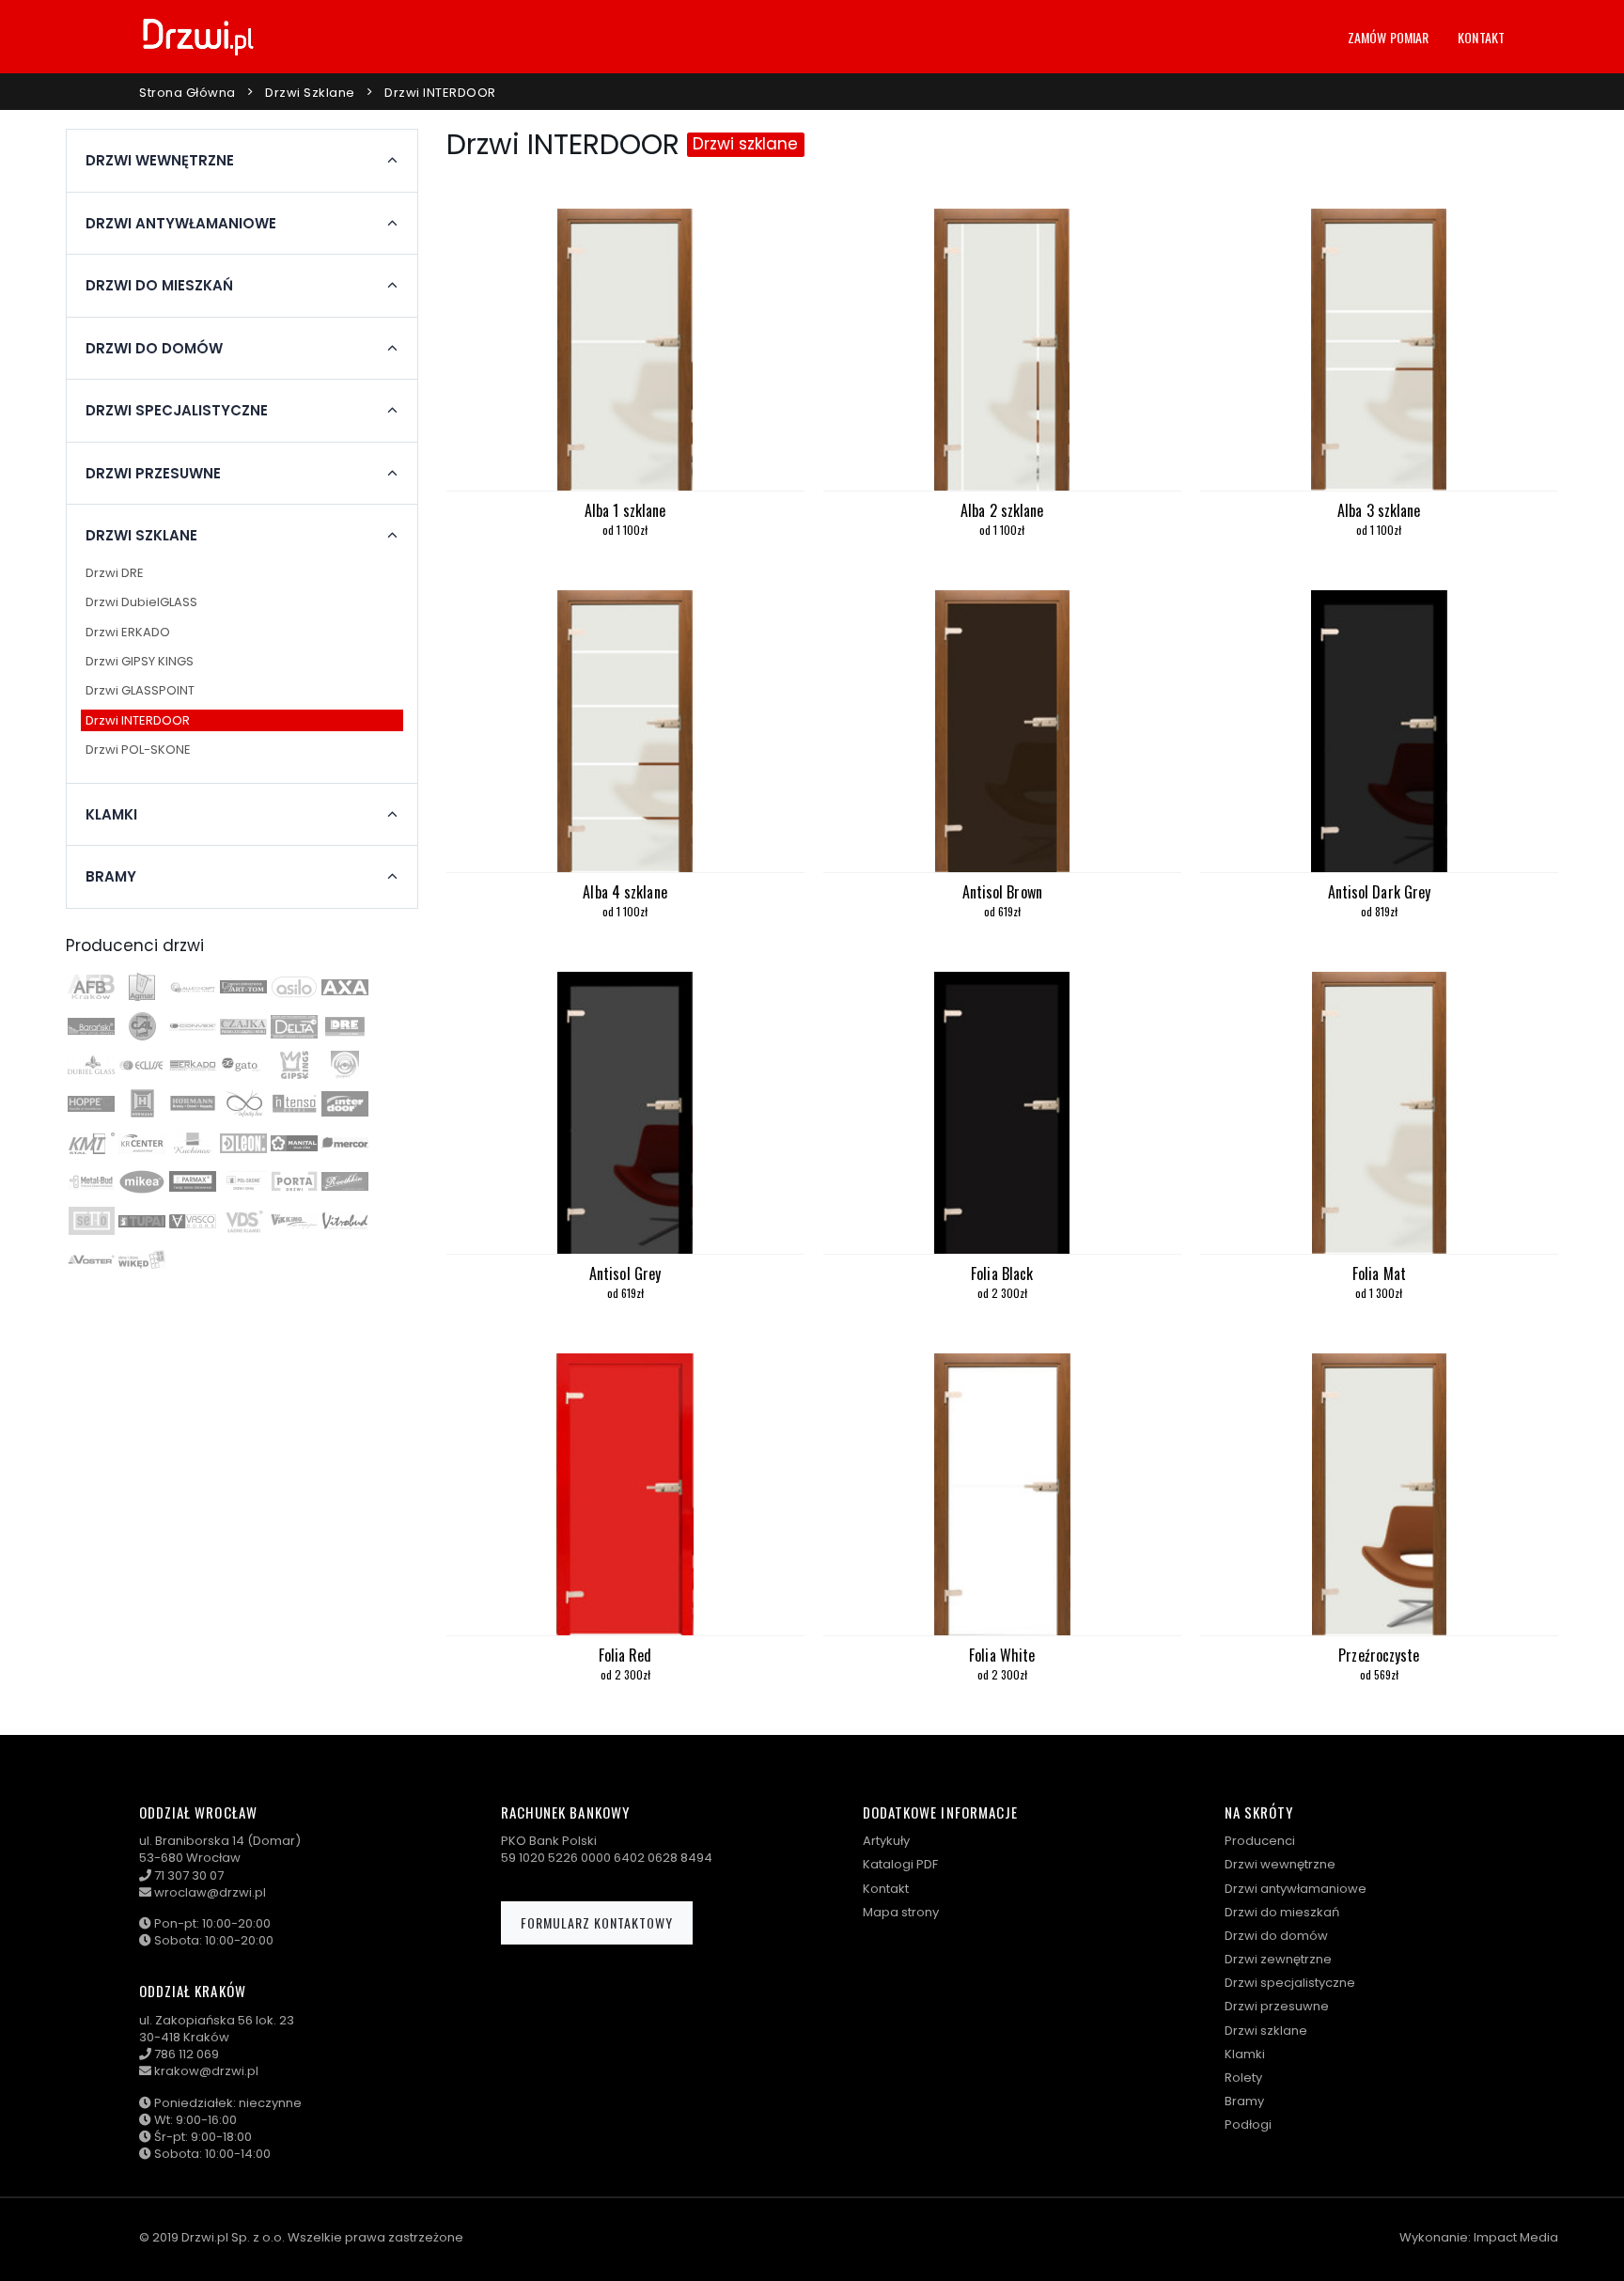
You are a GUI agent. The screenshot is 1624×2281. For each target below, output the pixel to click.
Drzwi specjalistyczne (1290, 1983)
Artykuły (886, 1841)
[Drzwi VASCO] (193, 1221)
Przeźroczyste (1379, 1655)
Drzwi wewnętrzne (1280, 1864)
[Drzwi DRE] (345, 1026)
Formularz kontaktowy (597, 1922)
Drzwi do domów (1276, 1936)
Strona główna (187, 93)
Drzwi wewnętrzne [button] (160, 161)
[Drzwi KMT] (91, 1143)
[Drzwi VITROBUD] (345, 1221)
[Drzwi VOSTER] (91, 1259)
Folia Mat (1379, 1273)
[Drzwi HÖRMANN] (142, 1103)
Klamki (1245, 2054)
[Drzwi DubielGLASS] (91, 1065)
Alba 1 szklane (625, 510)
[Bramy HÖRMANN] (193, 1103)
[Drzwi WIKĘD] (142, 1259)
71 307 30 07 (189, 1875)
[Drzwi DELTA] (294, 1026)
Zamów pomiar (1388, 37)
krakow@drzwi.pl (206, 2071)
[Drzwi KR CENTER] (142, 1143)
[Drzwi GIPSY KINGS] (294, 1065)
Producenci (1260, 1841)
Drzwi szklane (310, 93)
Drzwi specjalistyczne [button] (177, 411)
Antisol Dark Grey (1380, 892)
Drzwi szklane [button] (141, 536)
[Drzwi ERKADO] (193, 1065)
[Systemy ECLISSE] (142, 1065)
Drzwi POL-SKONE (138, 750)
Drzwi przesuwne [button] (153, 474)
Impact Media (1516, 2237)
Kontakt (1481, 37)
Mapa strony (901, 1912)
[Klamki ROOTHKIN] (345, 1181)
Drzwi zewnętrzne (1278, 1959)
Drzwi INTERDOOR (138, 720)
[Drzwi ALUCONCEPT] (193, 987)
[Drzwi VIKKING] (294, 1221)
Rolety (1243, 2078)
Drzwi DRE (115, 573)
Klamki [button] (111, 815)
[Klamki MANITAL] (294, 1143)
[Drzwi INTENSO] (294, 1103)
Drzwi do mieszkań (1282, 1912)
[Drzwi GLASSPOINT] (345, 1065)
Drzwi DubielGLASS (141, 602)
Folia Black (1002, 1273)
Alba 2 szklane (1002, 510)
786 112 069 (187, 2054)
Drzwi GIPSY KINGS (140, 661)
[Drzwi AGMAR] (142, 987)
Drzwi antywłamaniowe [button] (181, 224)
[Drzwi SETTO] (91, 1221)
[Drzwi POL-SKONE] (243, 1181)
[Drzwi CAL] (142, 1026)
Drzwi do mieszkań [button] (159, 286)
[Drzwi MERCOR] (345, 1143)
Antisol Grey (625, 1273)
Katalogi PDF (900, 1864)
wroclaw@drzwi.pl (210, 1892)
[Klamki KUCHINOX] (193, 1143)
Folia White (1002, 1655)
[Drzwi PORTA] (294, 1181)
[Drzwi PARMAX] (193, 1181)
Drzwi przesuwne (1277, 2006)
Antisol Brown (1002, 892)
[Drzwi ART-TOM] (243, 987)
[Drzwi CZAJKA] (243, 1026)
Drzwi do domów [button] (154, 349)
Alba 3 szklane (1379, 510)
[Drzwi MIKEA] (142, 1181)
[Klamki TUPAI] (142, 1221)
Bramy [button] (111, 877)
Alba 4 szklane (625, 892)
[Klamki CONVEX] (193, 1026)
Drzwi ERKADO (128, 632)
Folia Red (625, 1655)
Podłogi (1248, 2125)
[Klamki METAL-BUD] (91, 1181)
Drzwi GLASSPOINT (140, 690)
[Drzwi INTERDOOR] (345, 1103)
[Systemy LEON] (243, 1143)
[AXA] (345, 987)
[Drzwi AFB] (91, 987)
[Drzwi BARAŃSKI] (91, 1026)
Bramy (1244, 2101)
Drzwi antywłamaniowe (1296, 1889)
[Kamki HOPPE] (91, 1103)
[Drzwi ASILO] (294, 987)
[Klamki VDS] (243, 1221)
